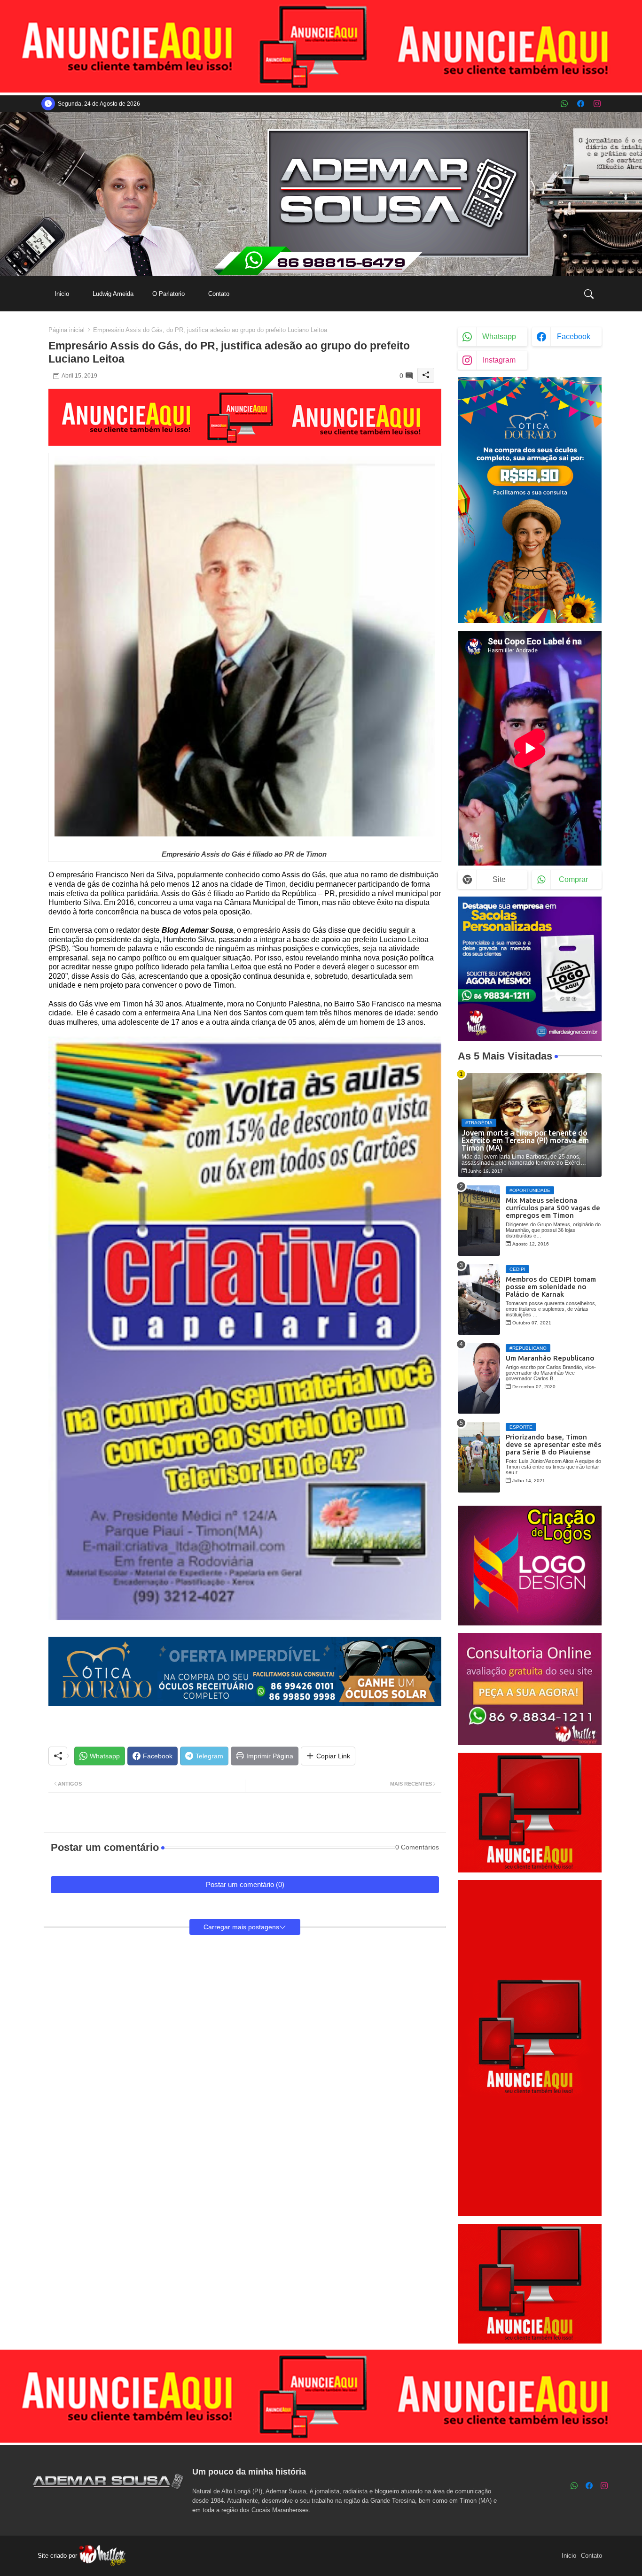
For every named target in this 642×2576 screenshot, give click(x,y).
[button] (589, 294)
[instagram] (597, 104)
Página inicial (67, 330)
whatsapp (499, 337)
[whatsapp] (564, 104)
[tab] (62, 294)
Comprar (573, 879)
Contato (219, 294)
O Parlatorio (168, 294)
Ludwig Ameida (113, 294)
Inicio (62, 294)
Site (499, 879)
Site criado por (58, 2556)
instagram (499, 360)
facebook (574, 337)
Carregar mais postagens (241, 1927)
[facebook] (581, 104)
